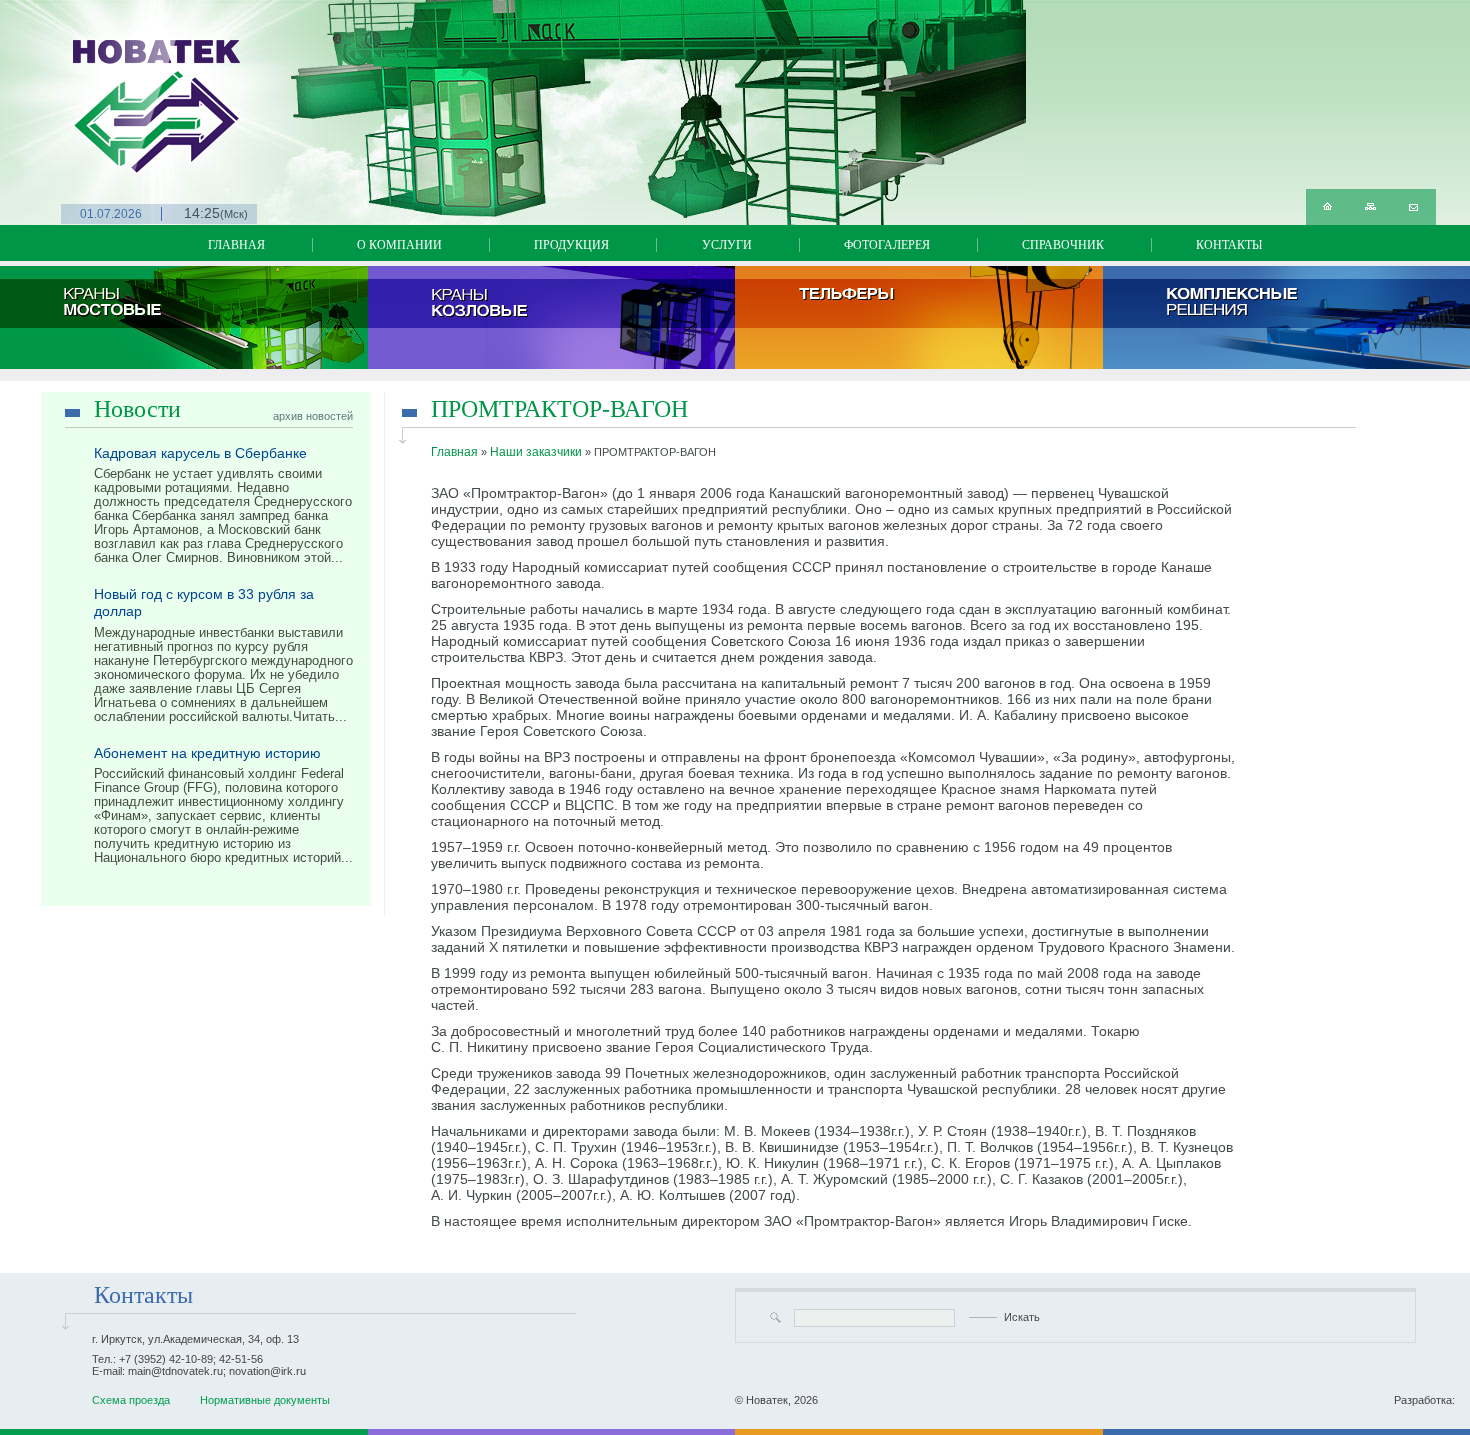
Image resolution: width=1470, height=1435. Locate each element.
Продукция (571, 245)
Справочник (1063, 245)
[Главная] (1327, 207)
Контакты (1229, 245)
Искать (1022, 1317)
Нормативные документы (265, 1400)
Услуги (727, 245)
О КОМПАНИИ (399, 245)
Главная (236, 245)
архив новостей (313, 416)
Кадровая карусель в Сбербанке (200, 453)
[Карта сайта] (1370, 207)
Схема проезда (131, 1400)
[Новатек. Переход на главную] (84, 87)
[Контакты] (1413, 207)
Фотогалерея (887, 245)
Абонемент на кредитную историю (207, 753)
